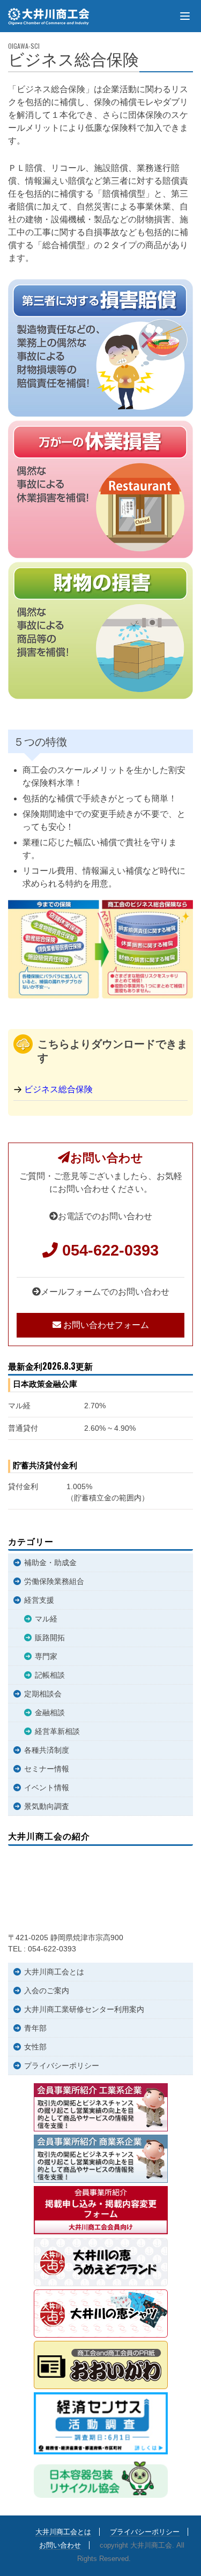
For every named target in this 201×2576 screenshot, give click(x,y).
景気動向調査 (47, 1806)
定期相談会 (43, 1694)
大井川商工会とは (54, 1972)
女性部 (35, 2047)
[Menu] (185, 16)
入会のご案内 (47, 1991)
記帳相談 (50, 1675)
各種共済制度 (47, 1750)
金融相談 (50, 1713)
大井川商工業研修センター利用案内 (84, 2009)
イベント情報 (47, 1788)
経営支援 (39, 1600)
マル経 (46, 1619)
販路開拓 (50, 1638)
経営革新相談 (57, 1731)
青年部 (35, 2028)
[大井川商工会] (50, 17)
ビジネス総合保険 (58, 1089)
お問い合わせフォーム (105, 1325)
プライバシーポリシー (62, 2066)
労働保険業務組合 (54, 1581)
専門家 (46, 1656)
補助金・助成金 (50, 1563)
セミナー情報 (47, 1769)
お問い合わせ (60, 2545)
